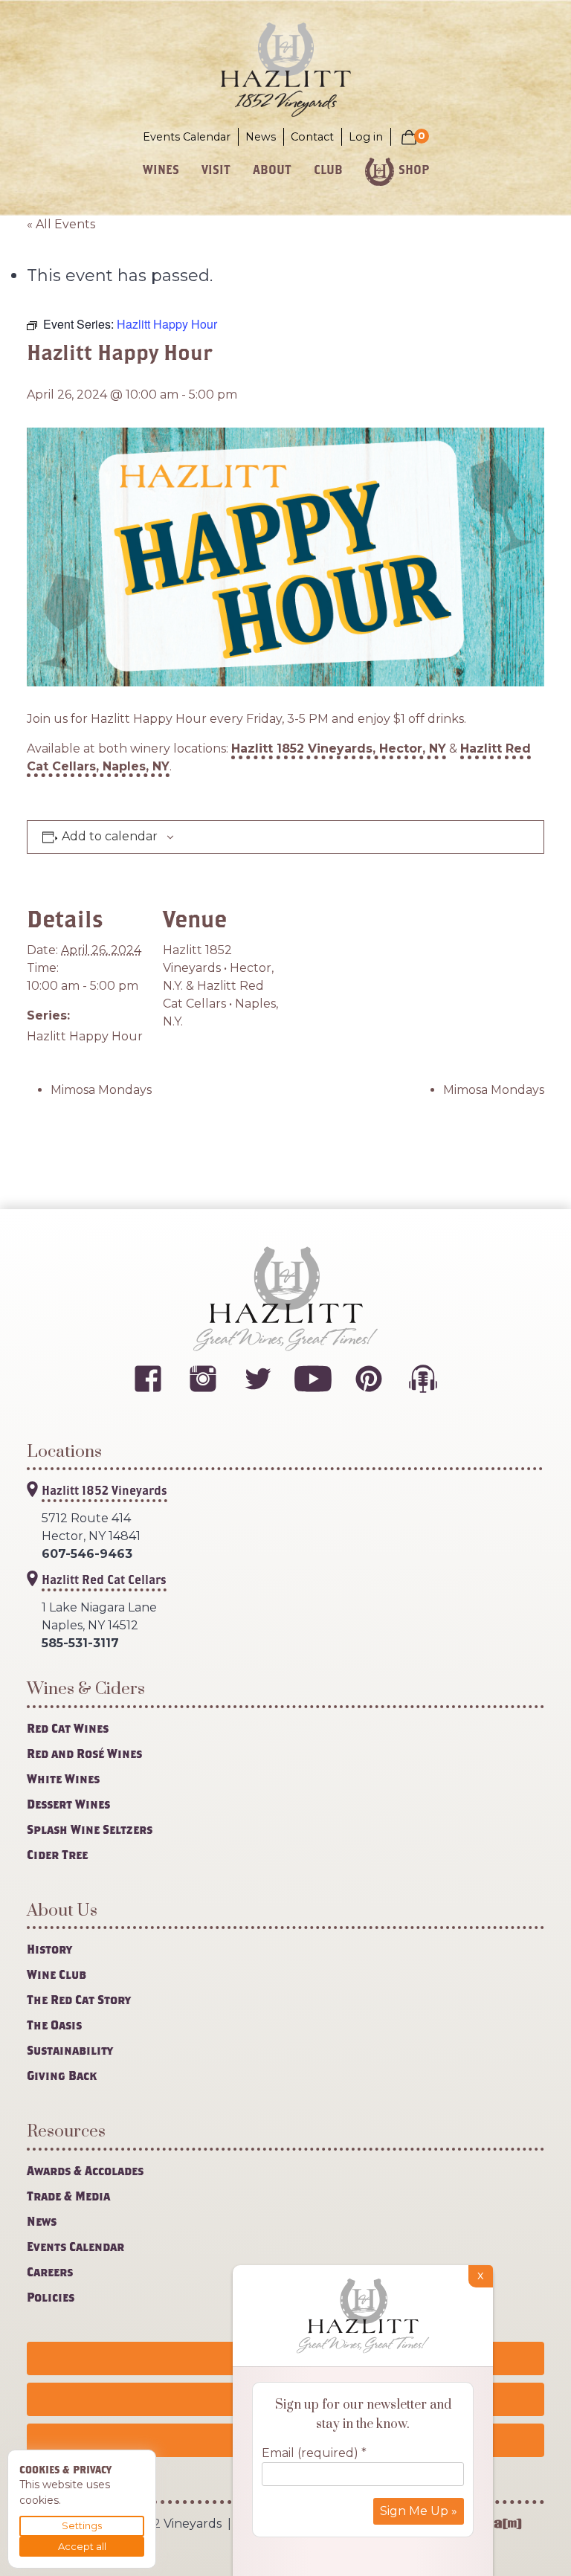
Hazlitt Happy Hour (85, 1036)
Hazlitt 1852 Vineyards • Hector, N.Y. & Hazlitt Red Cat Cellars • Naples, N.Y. (220, 986)
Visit (216, 169)
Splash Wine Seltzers (90, 1829)
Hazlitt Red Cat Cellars (104, 1579)
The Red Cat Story (79, 1999)
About (272, 169)
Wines (161, 169)
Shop (414, 169)
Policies (51, 2297)
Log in (366, 137)
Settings (82, 2525)
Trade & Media (68, 2196)
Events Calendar (187, 137)
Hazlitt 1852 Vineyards (104, 1490)
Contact (312, 137)
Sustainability (70, 2050)
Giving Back (62, 2075)
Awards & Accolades (85, 2170)
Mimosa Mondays (101, 1090)
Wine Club (57, 1974)
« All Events (61, 224)
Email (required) (314, 2453)
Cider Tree (57, 1854)
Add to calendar (110, 837)
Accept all (82, 2546)
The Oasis (54, 2025)
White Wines (63, 1778)
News (261, 137)
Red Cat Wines (68, 1728)
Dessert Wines (68, 1804)
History (49, 1949)
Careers (50, 2271)
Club (328, 169)
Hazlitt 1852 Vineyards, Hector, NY (339, 748)
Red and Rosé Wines (84, 1753)
